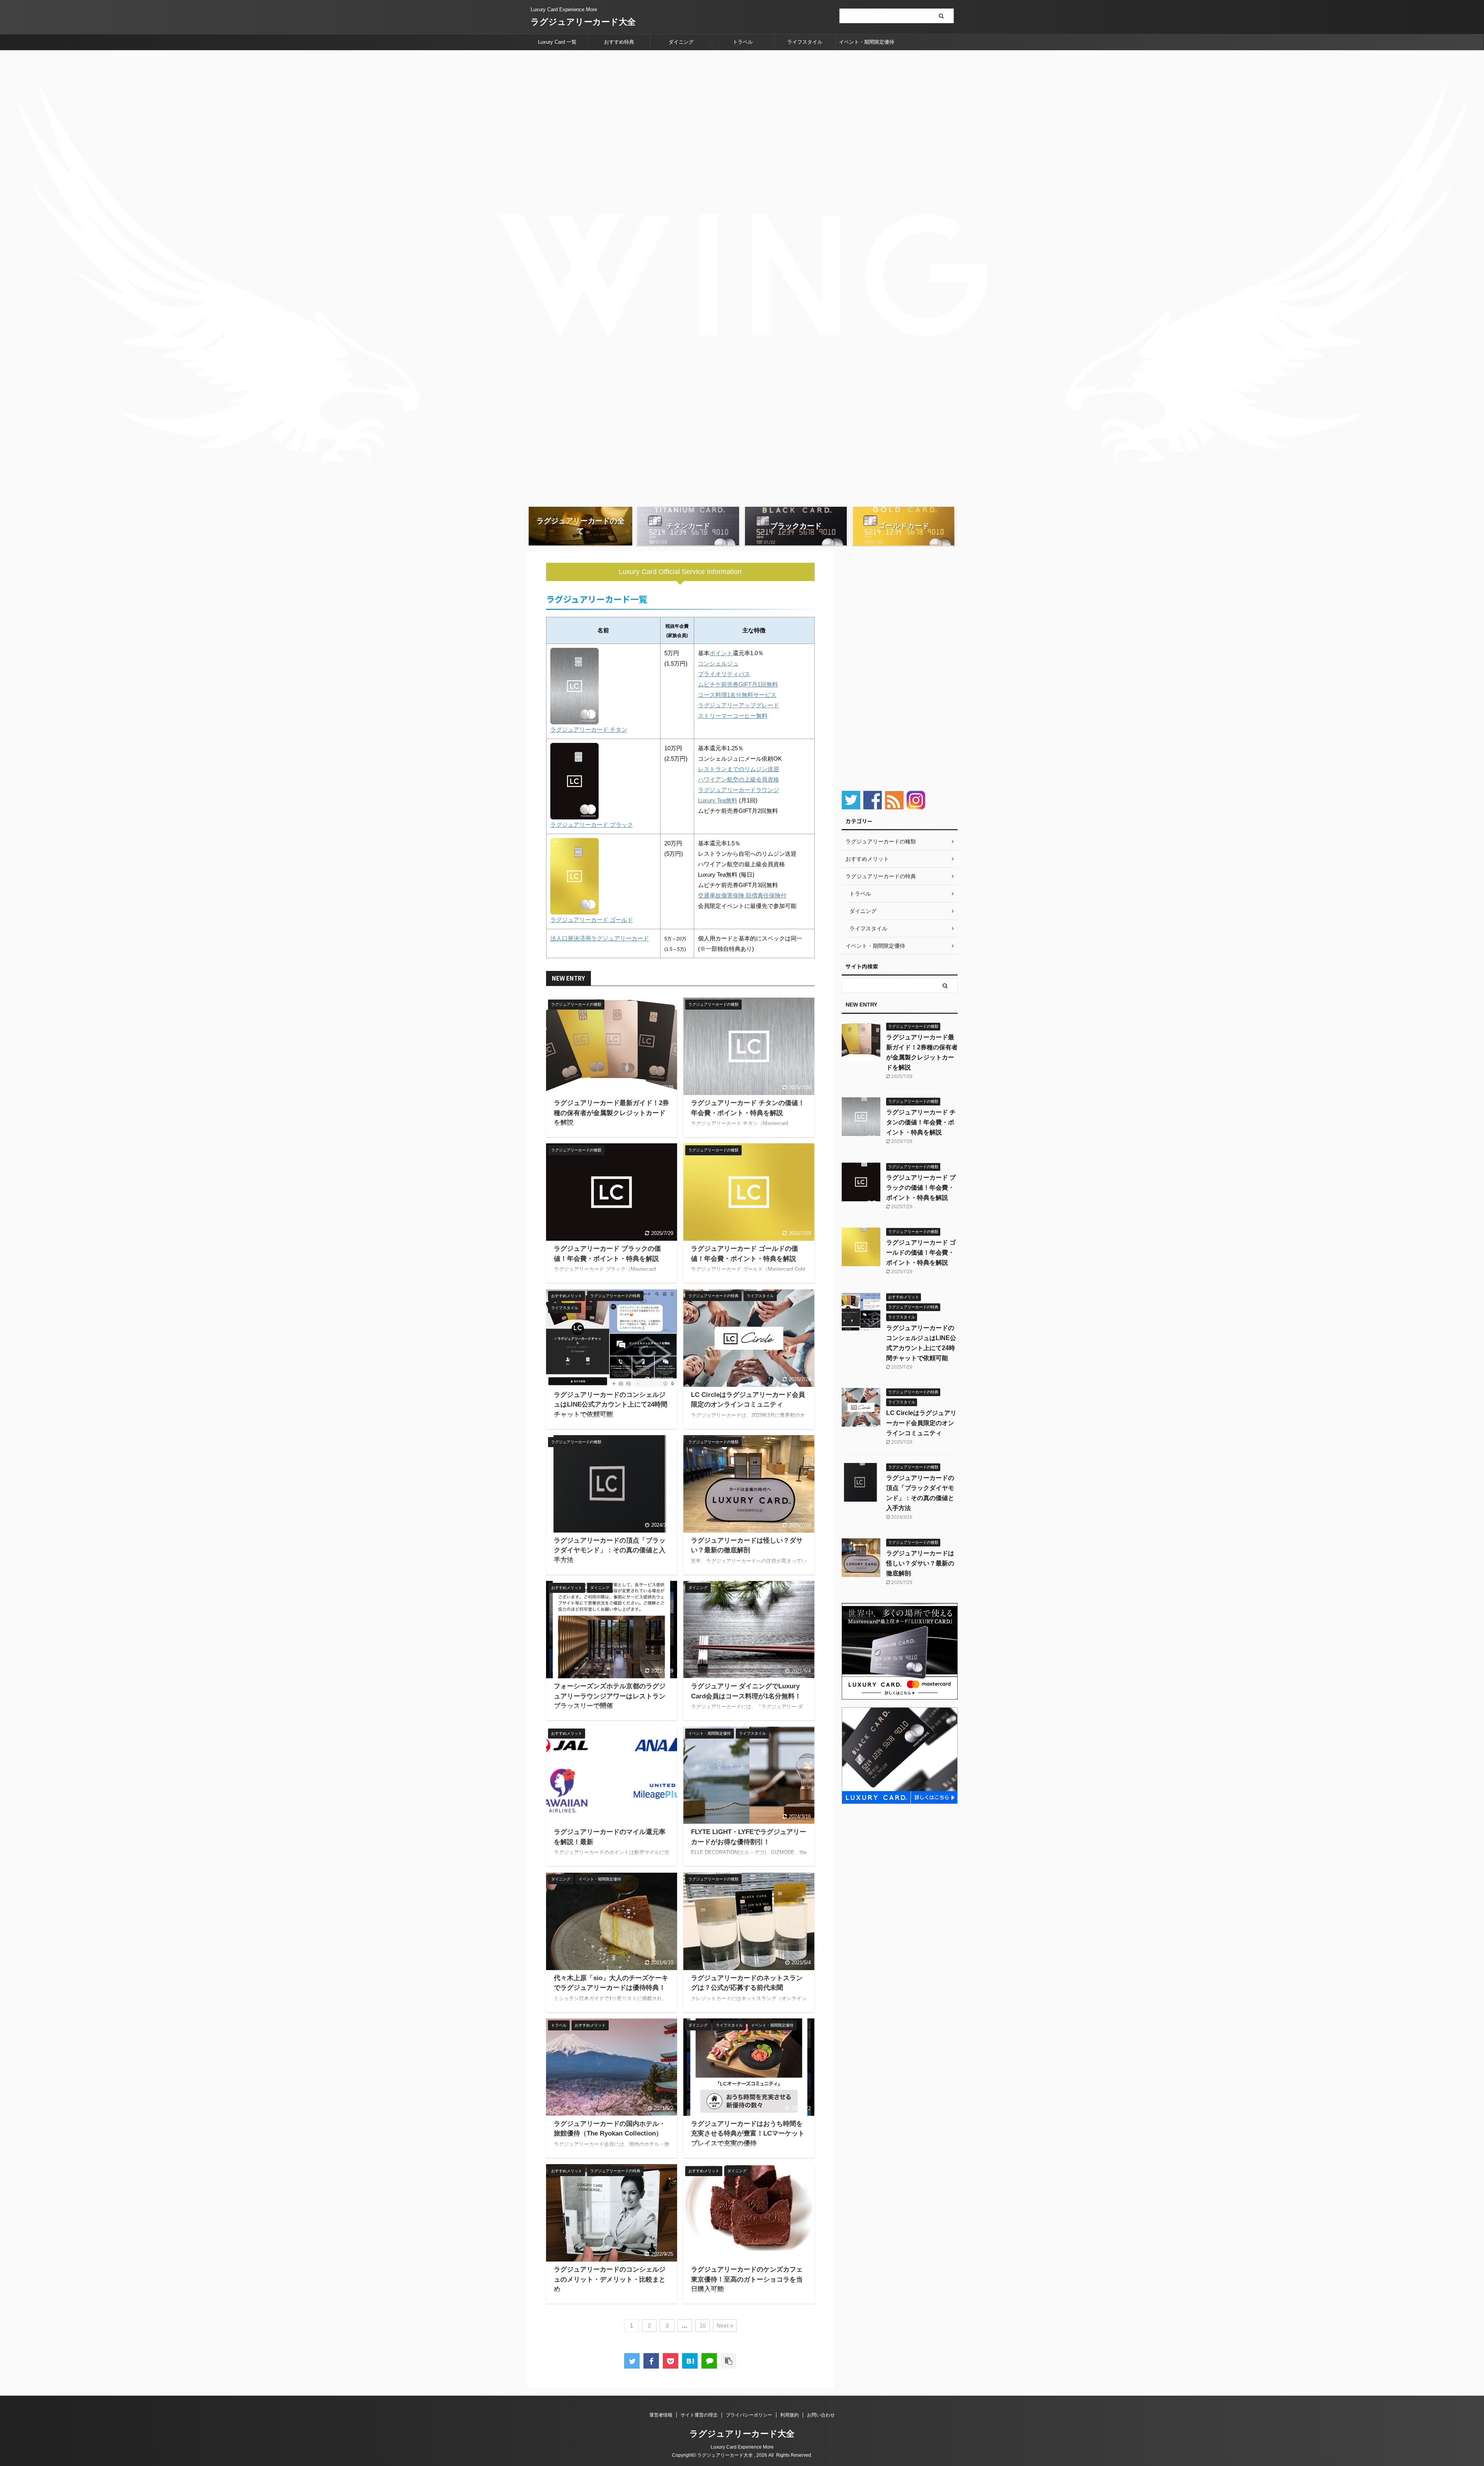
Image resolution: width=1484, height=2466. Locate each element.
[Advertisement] (900, 667)
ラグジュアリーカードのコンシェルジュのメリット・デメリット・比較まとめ (610, 2279)
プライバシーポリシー (749, 2415)
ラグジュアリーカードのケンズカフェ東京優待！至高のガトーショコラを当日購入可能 (747, 2279)
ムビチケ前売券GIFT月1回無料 (738, 684)
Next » (725, 2325)
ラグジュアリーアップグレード (739, 705)
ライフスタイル (805, 42)
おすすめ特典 (619, 42)
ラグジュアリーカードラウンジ (739, 790)
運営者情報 (661, 2415)
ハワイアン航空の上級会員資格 (739, 779)
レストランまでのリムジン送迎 (739, 769)
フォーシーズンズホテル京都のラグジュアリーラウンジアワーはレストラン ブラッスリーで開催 (610, 1696)
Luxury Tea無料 (718, 800)
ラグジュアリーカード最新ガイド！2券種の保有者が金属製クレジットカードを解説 (611, 1113)
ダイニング (681, 42)
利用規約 (790, 2415)
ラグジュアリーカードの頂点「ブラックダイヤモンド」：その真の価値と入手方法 (610, 1550)
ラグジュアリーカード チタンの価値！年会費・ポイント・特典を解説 (921, 1122)
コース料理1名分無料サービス (737, 695)
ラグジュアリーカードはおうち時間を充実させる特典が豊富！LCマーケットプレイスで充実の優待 (748, 2134)
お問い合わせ (821, 2415)
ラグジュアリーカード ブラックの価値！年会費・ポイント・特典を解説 (921, 1188)
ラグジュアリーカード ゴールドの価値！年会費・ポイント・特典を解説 (921, 1253)
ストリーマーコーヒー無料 (733, 716)
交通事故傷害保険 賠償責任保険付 (742, 895)
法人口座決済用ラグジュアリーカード (600, 938)
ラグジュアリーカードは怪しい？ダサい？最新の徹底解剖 (920, 1563)
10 (703, 2325)
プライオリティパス (724, 674)
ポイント (721, 653)
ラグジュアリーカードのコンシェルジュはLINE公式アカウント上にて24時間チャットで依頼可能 (611, 1405)
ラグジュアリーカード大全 (583, 22)
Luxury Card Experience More (742, 2447)
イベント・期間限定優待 (867, 42)
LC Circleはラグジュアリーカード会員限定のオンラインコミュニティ (921, 1423)
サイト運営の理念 (699, 2415)
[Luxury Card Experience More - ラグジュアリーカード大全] (690, 2361)
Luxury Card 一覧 (557, 42)
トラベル (743, 42)
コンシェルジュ (718, 663)
